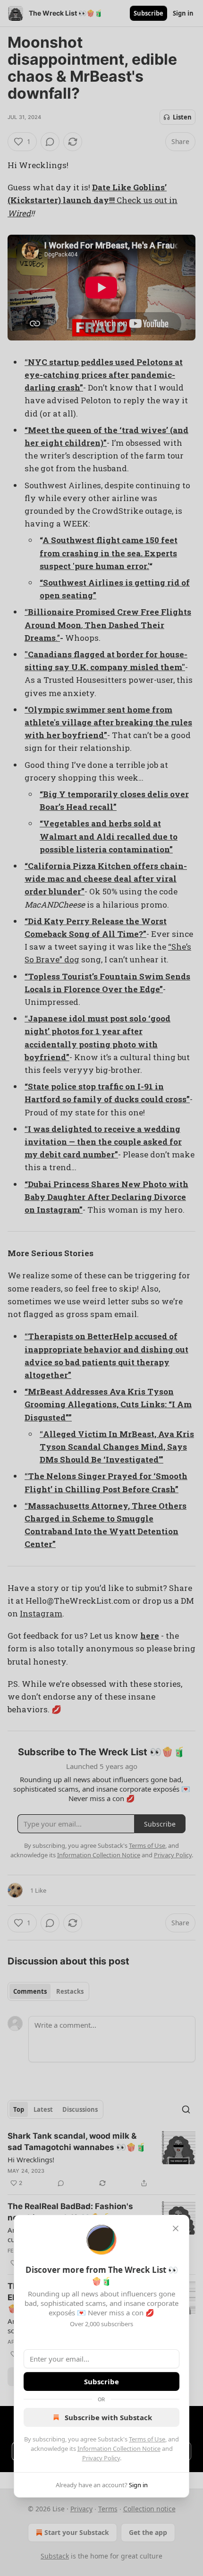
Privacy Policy (101, 2458)
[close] (176, 2228)
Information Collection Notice (119, 2448)
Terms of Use (147, 2439)
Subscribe (101, 2381)
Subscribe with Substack (108, 2417)
